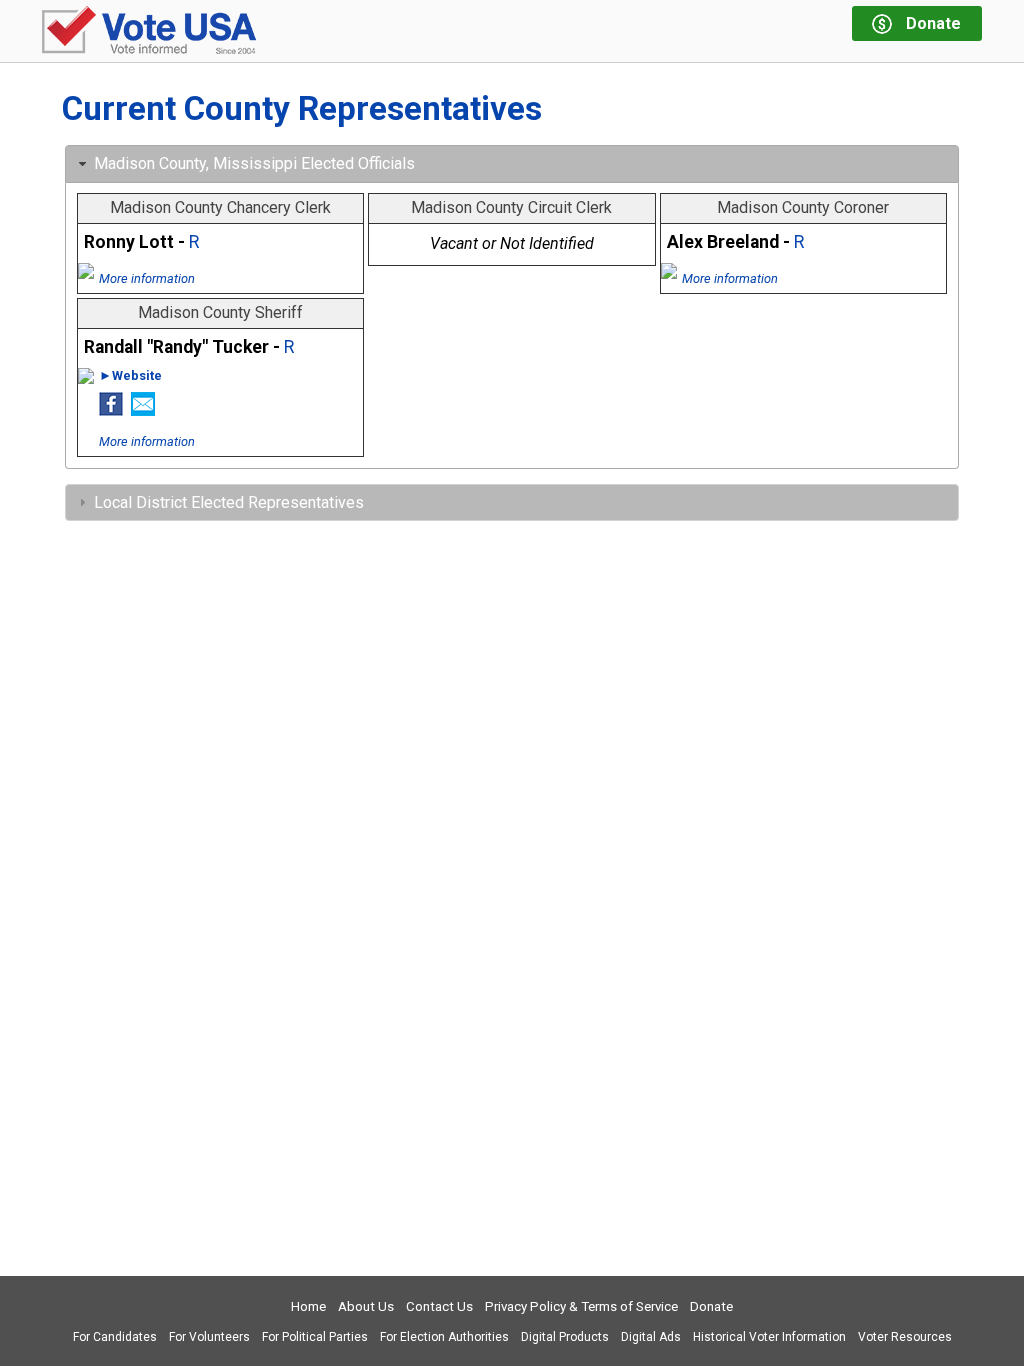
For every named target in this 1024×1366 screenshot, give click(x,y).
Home (308, 1306)
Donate (711, 1306)
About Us (366, 1306)
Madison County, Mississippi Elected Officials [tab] (254, 163)
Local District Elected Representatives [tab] (229, 502)
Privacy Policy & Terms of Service (581, 1306)
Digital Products (565, 1337)
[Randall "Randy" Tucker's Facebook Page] (111, 410)
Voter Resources (905, 1337)
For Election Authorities (444, 1337)
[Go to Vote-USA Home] (149, 31)
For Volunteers (209, 1337)
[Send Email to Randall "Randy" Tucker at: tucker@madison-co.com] (143, 410)
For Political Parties (315, 1337)
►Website (130, 375)
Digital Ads (651, 1337)
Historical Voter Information (769, 1337)
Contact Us (439, 1306)
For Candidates (115, 1337)
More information (147, 278)
